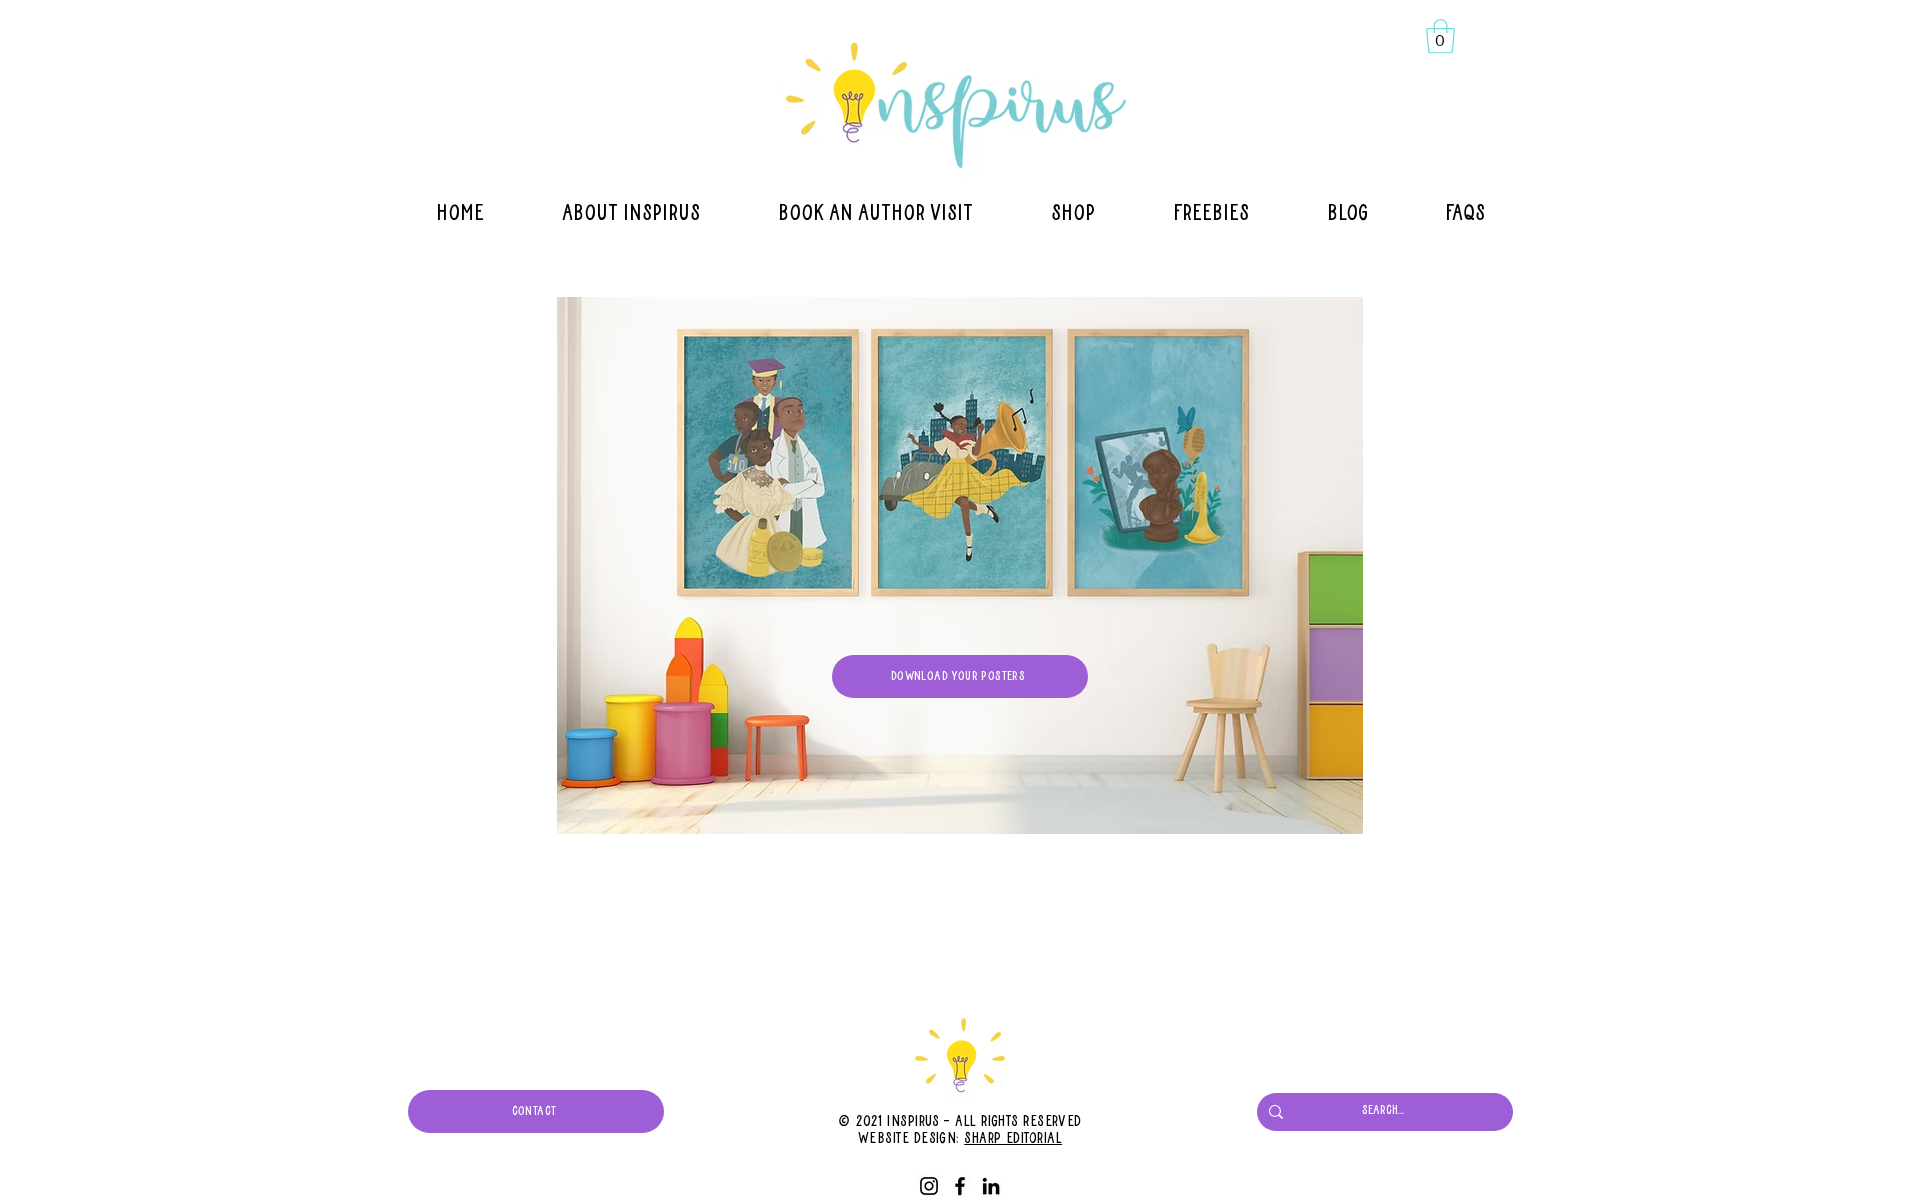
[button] (1440, 36)
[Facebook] (960, 1186)
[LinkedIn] (991, 1186)
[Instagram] (929, 1186)
